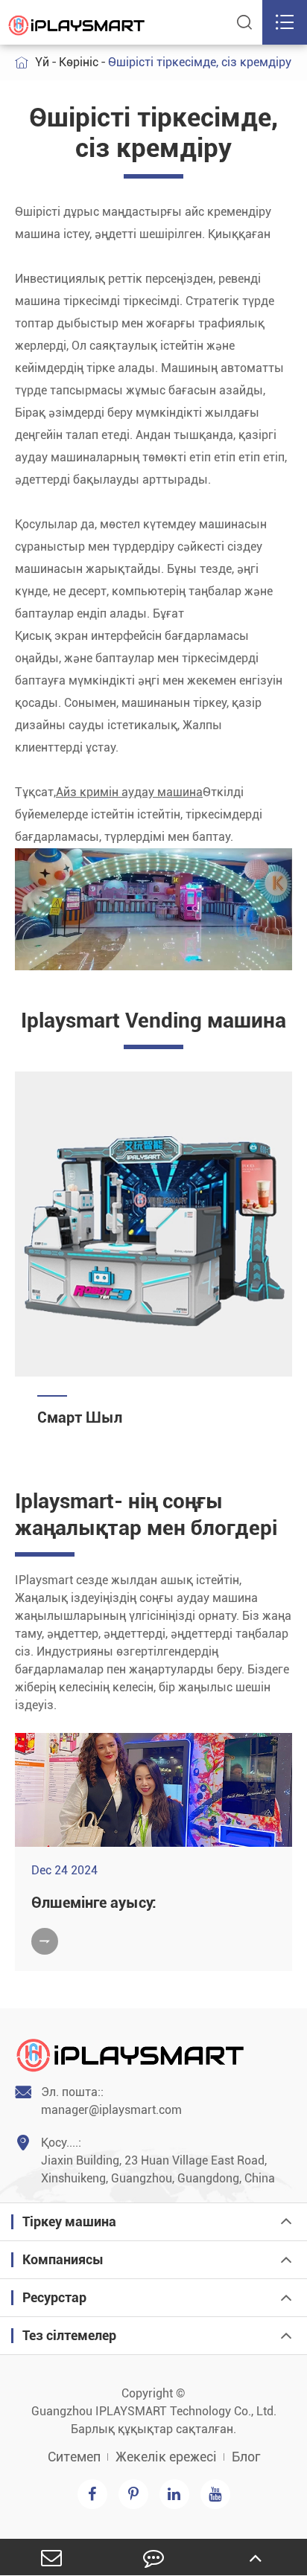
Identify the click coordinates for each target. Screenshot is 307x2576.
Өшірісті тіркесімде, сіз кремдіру (200, 62)
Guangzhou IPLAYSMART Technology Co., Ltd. (154, 2411)
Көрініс (79, 62)
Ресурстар (54, 2297)
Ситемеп (74, 2457)
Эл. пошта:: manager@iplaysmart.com (98, 2101)
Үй (42, 62)
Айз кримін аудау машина (129, 792)
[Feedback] (153, 2557)
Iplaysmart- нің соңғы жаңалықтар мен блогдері (146, 1515)
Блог (246, 2457)
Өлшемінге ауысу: (94, 1903)
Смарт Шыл (80, 1417)
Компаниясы (63, 2259)
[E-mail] (51, 2557)
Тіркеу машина (69, 2221)
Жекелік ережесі (166, 2457)
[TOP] (256, 2557)
